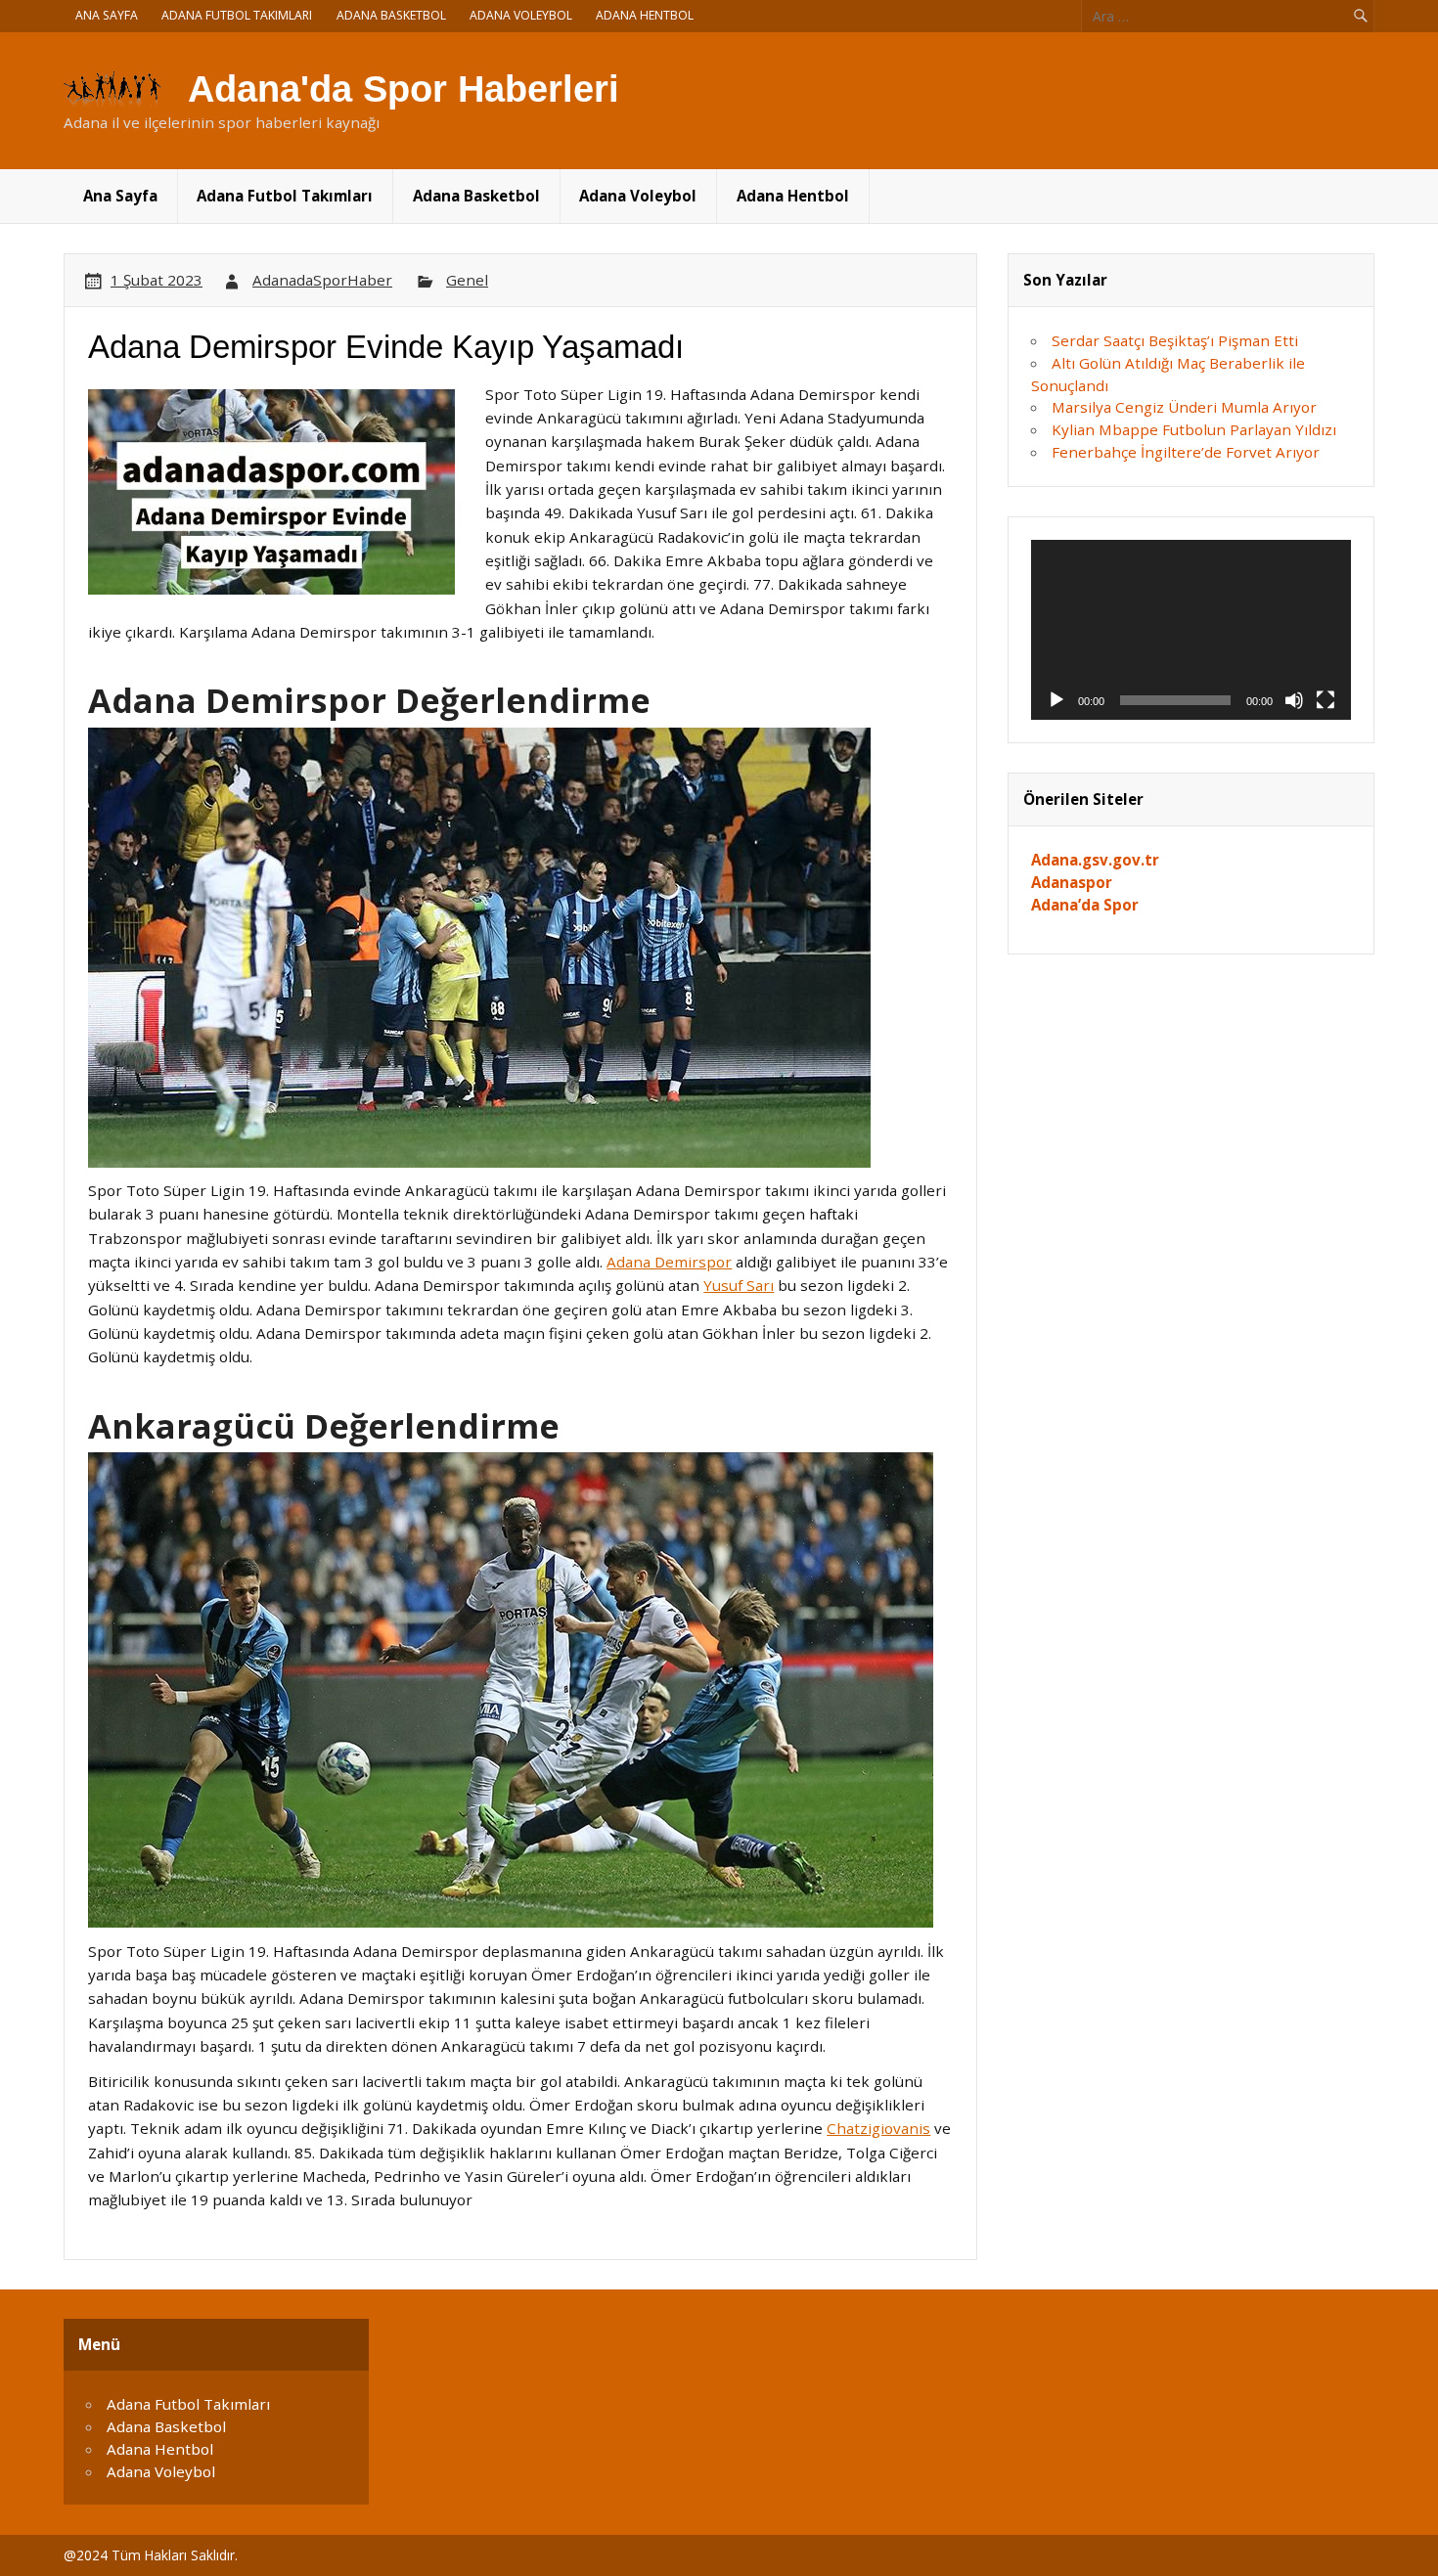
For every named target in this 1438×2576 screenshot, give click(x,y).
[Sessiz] (1294, 700)
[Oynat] (1056, 700)
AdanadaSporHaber (322, 280)
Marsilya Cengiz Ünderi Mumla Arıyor (1184, 407)
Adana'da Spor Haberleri (404, 89)
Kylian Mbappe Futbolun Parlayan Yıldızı (1194, 429)
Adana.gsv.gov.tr (1095, 860)
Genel (467, 280)
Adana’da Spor (1085, 905)
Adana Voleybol (521, 15)
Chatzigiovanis (878, 2128)
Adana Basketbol (391, 15)
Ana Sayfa (107, 15)
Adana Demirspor (669, 1262)
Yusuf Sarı (739, 1285)
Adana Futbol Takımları (237, 15)
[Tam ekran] (1326, 700)
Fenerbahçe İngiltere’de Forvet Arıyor (1186, 452)
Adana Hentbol (645, 15)
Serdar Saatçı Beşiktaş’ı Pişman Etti (1175, 340)
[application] (1191, 630)
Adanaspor (1072, 882)
